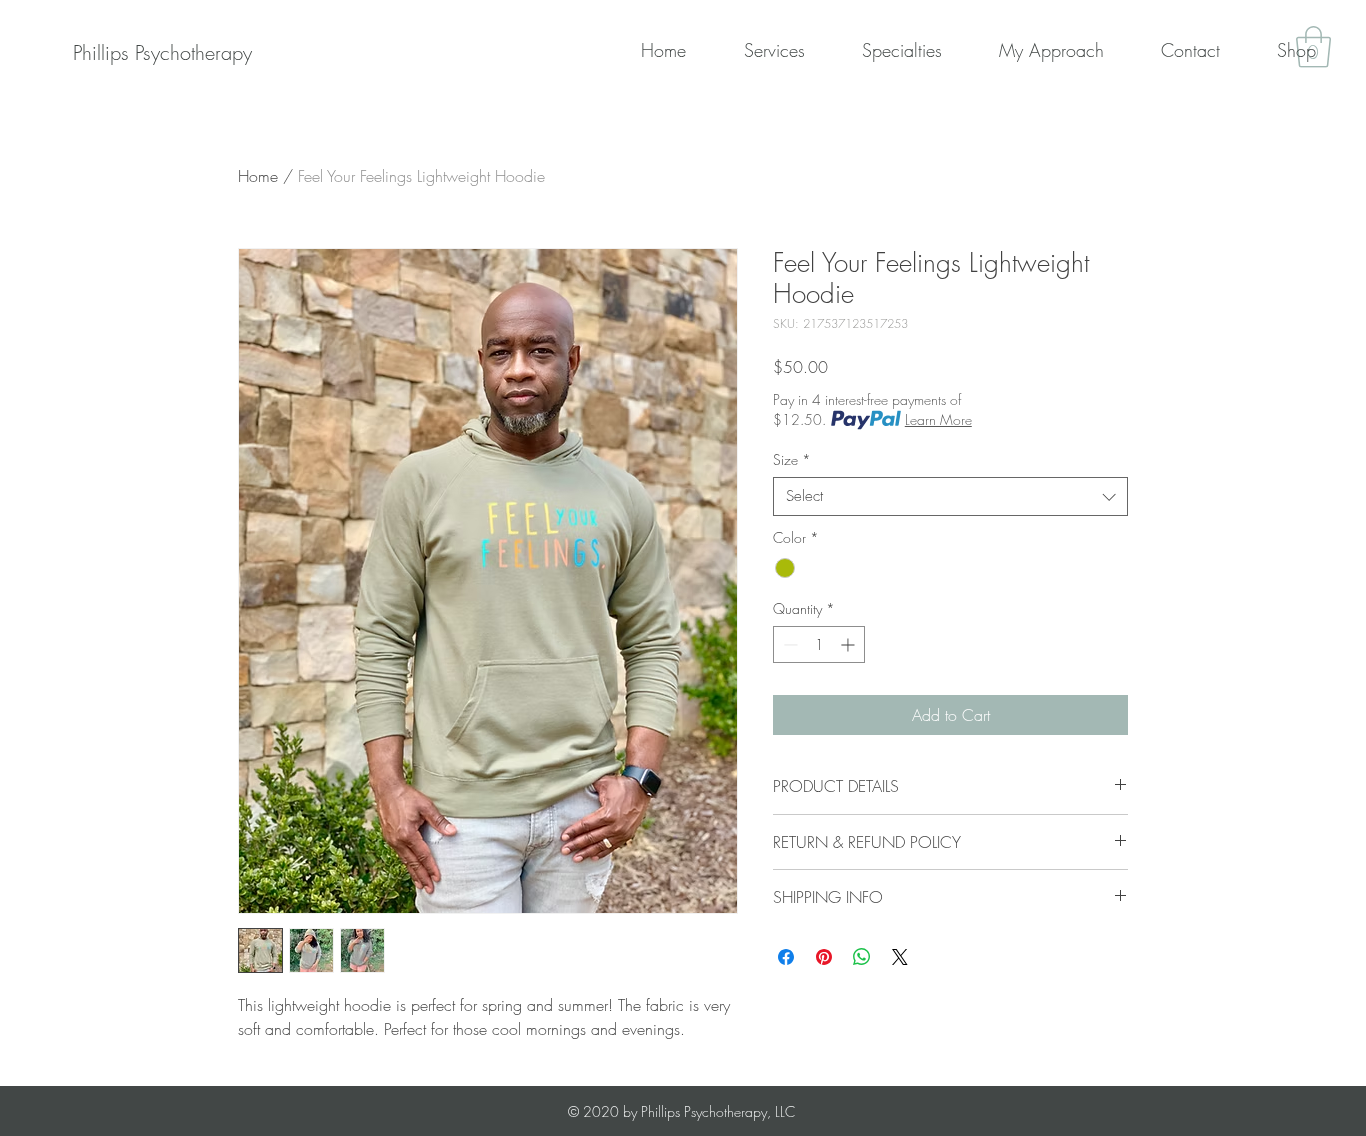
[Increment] (849, 644)
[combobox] (950, 496)
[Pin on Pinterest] (824, 957)
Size (792, 459)
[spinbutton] (819, 644)
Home (258, 176)
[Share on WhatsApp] (862, 957)
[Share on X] (900, 957)
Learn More (938, 419)
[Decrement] (788, 644)
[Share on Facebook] (786, 957)
